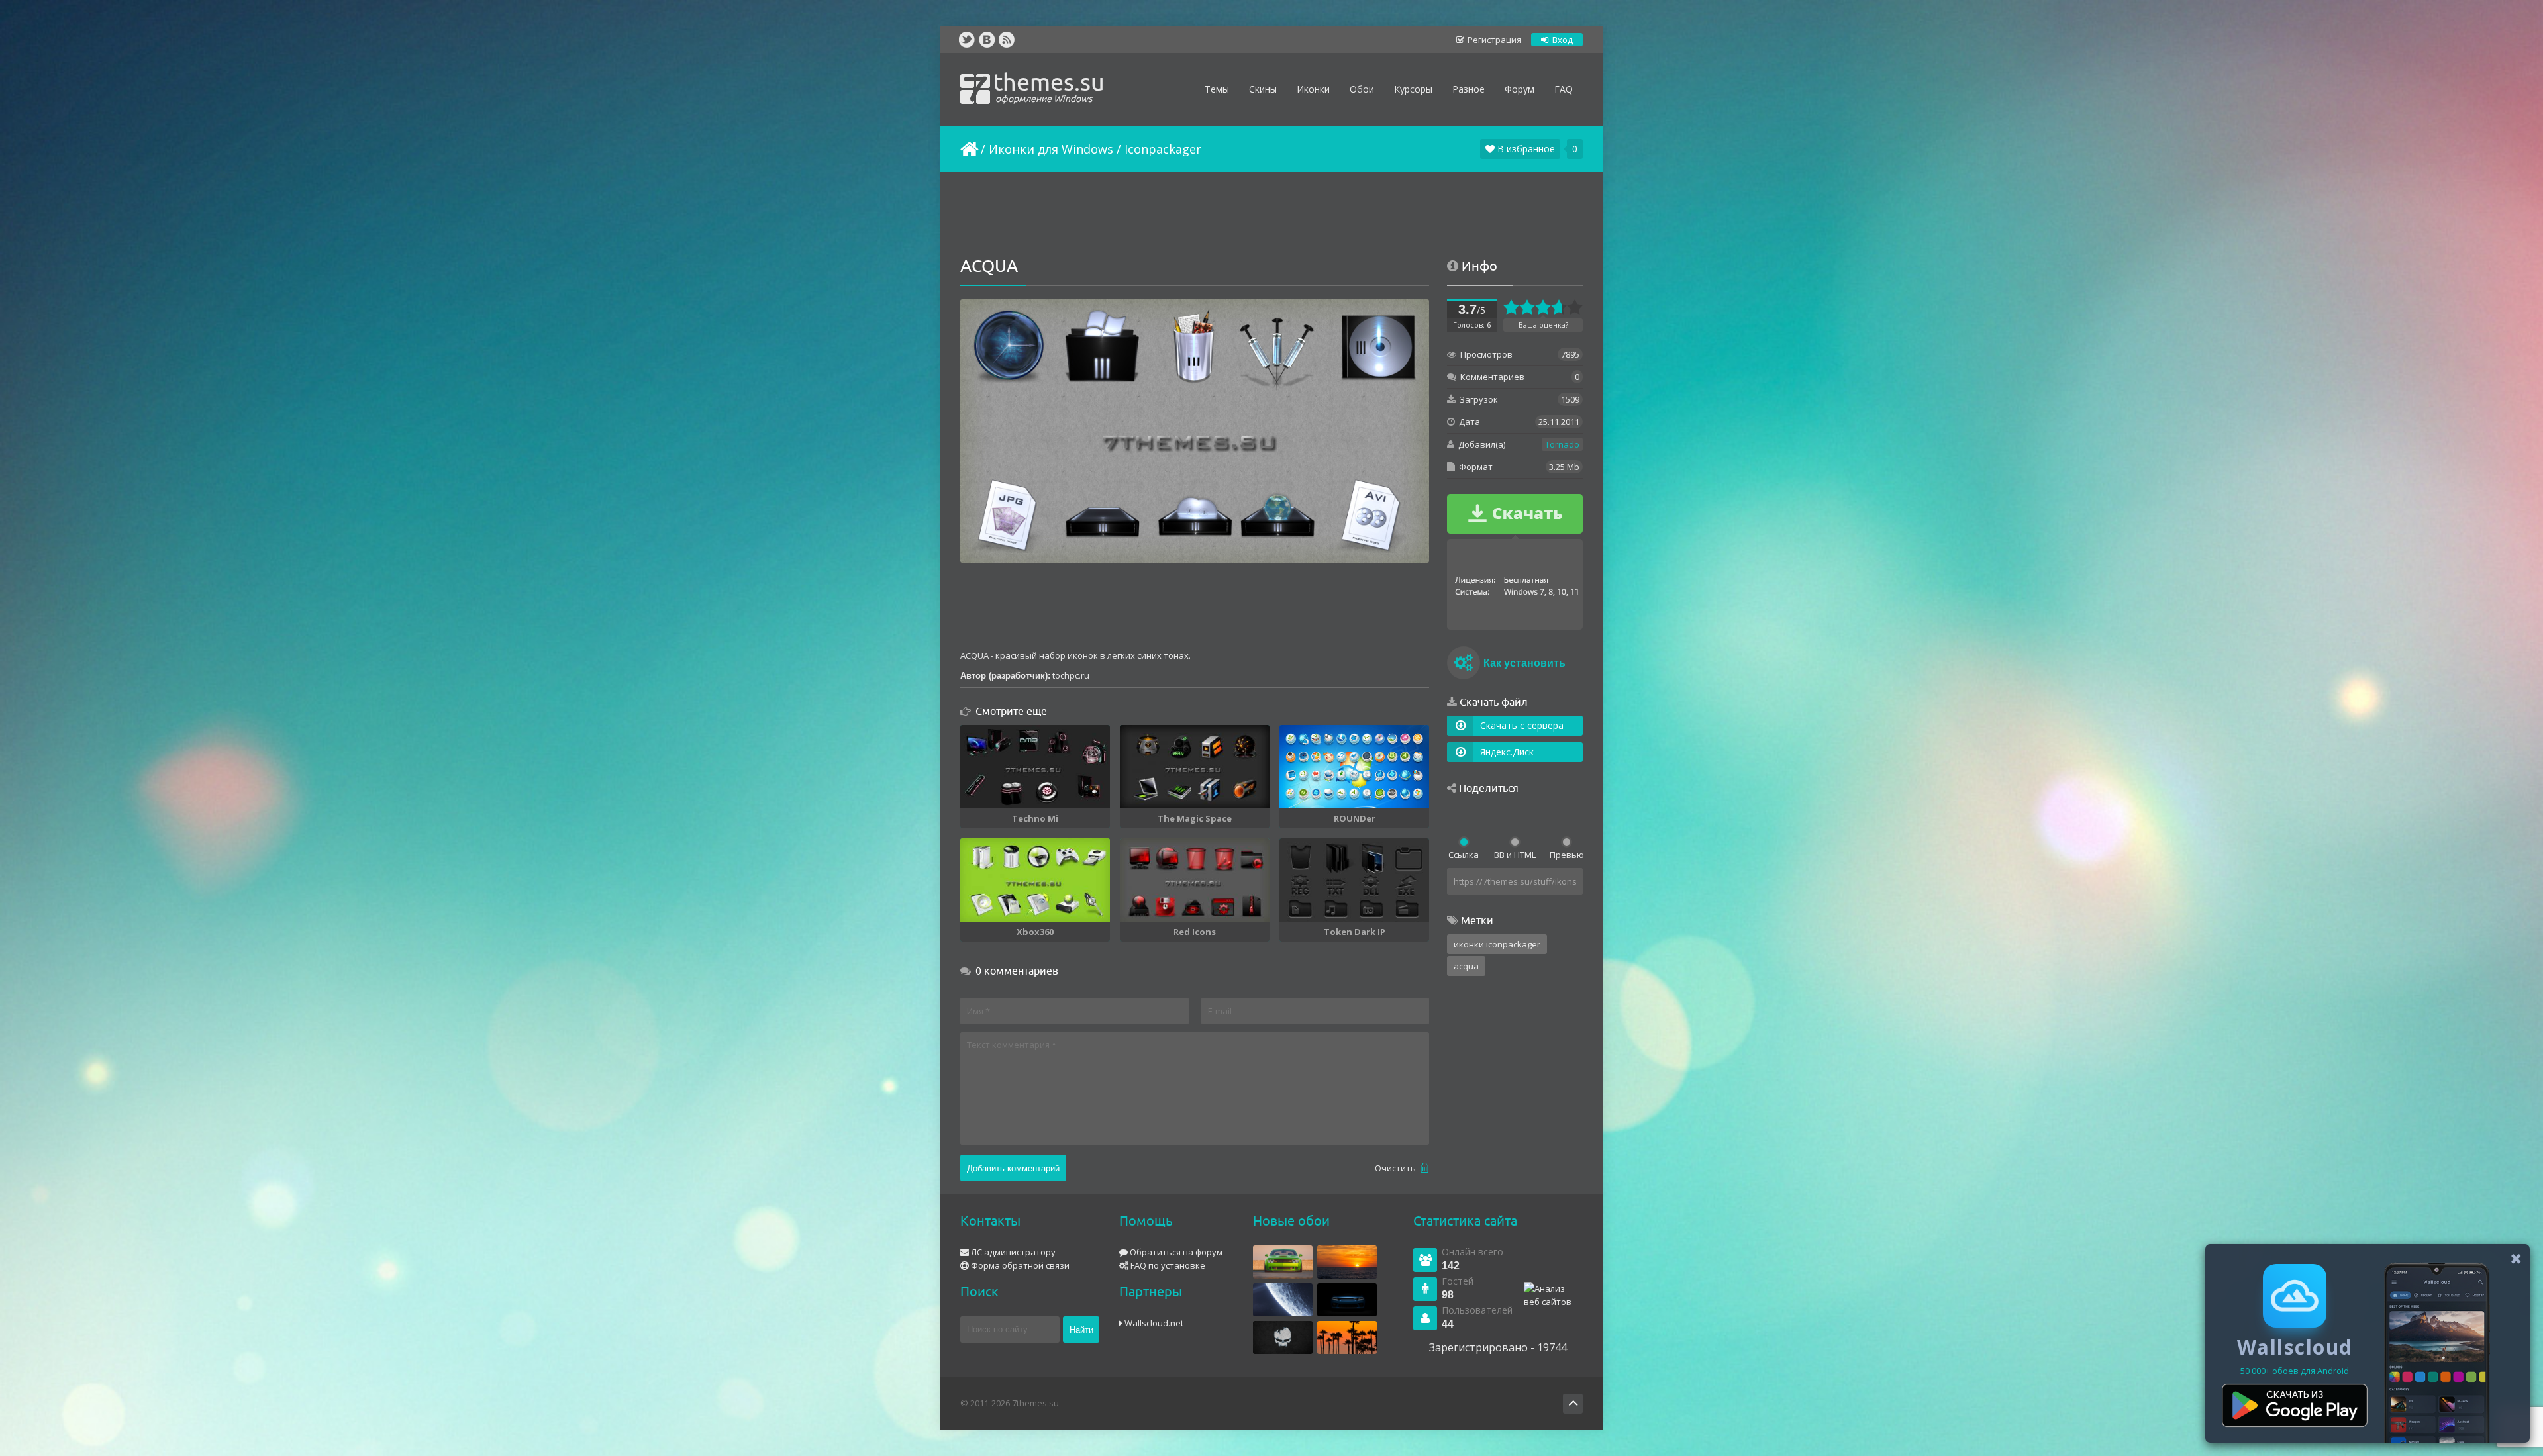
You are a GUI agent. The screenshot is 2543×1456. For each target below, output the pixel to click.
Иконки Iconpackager (1497, 944)
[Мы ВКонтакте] (987, 40)
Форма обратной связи (1019, 1265)
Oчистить (1396, 1168)
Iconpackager (1163, 149)
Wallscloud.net (1153, 1323)
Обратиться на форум (1175, 1252)
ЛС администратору (1012, 1252)
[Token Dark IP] (1354, 880)
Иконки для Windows (1051, 149)
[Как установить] (1464, 665)
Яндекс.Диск (1507, 752)
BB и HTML (1515, 855)
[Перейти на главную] (968, 149)
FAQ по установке (1167, 1265)
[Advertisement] (1271, 215)
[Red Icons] (1195, 880)
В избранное (1525, 149)
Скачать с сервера (1522, 725)
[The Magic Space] (1195, 767)
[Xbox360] (1035, 880)
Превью (1566, 855)
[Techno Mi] (1035, 767)
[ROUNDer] (1354, 767)
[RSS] (1007, 40)
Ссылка (1464, 855)
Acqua (1466, 966)
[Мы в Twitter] (967, 40)
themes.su (1049, 86)
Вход (1562, 40)
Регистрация (1493, 40)
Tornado (1562, 444)
